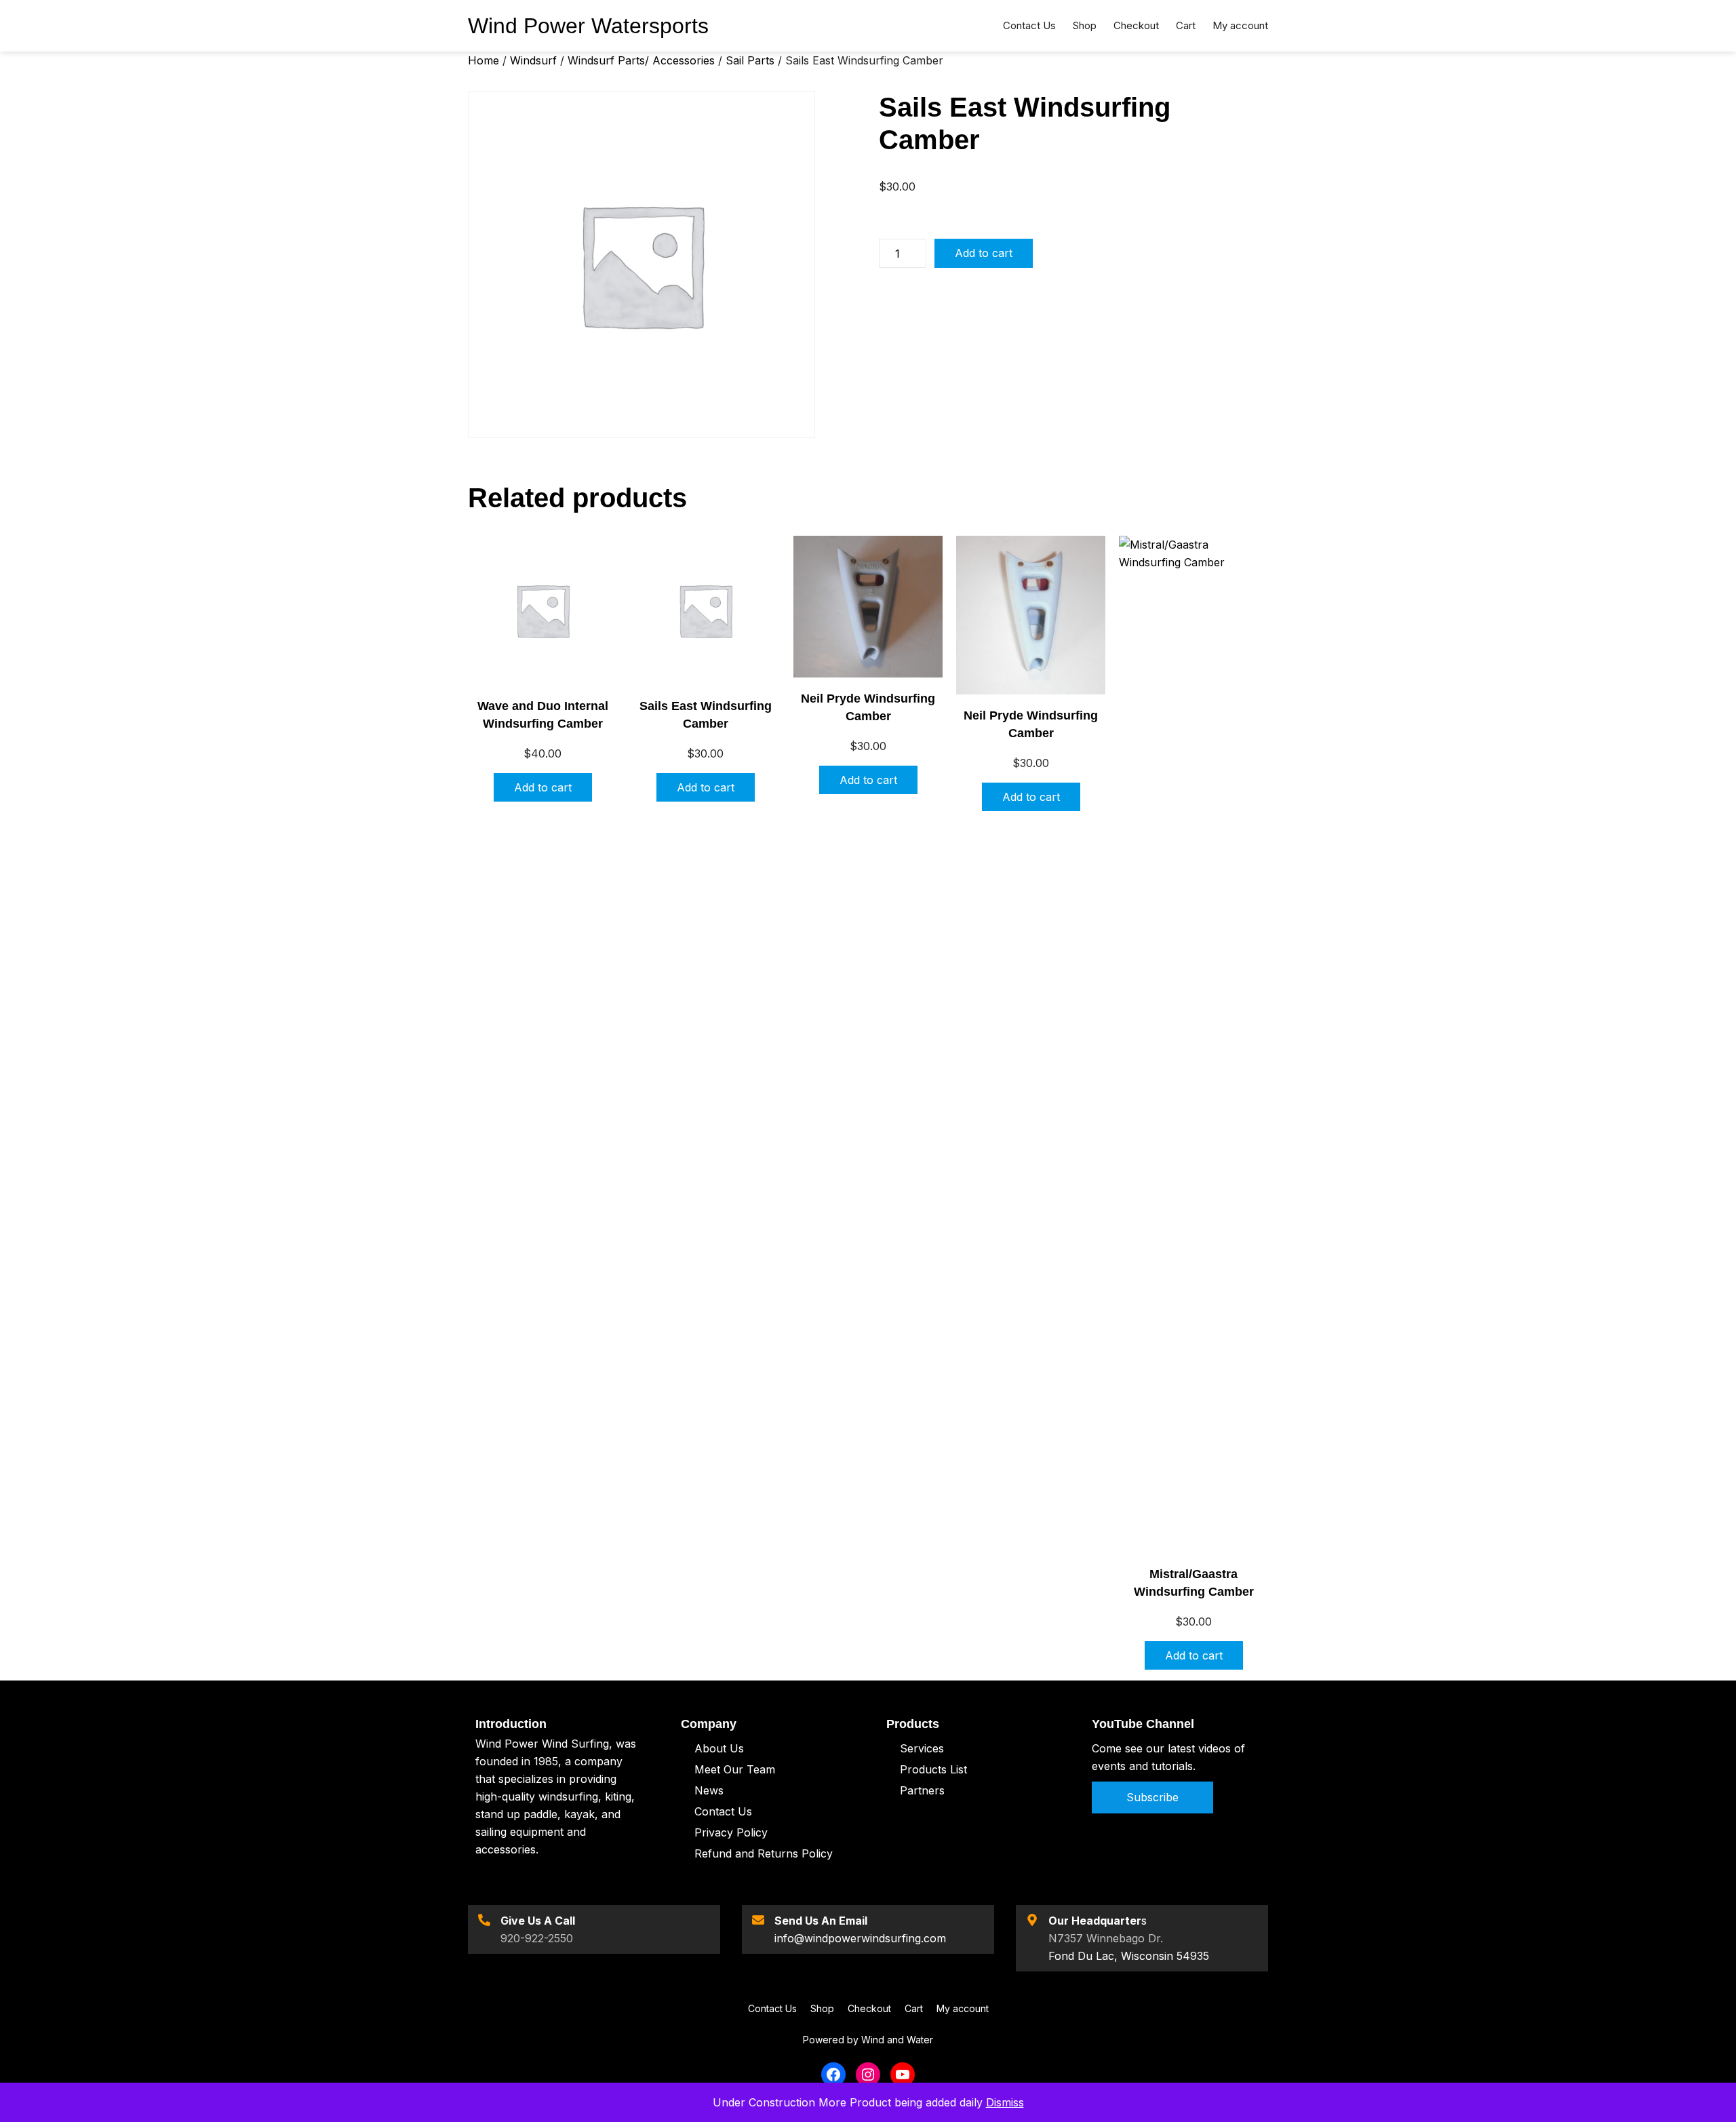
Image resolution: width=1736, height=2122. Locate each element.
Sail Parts (750, 60)
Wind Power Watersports (588, 26)
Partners (922, 1790)
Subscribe (1152, 1797)
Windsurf (533, 60)
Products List (933, 1769)
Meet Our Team (735, 1769)
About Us (719, 1748)
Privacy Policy (731, 1832)
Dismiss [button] (1005, 2102)
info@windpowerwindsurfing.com (860, 1938)
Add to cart (984, 253)
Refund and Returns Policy (764, 1853)
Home (484, 60)
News (709, 1790)
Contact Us (723, 1811)
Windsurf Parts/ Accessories (641, 60)
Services (922, 1748)
